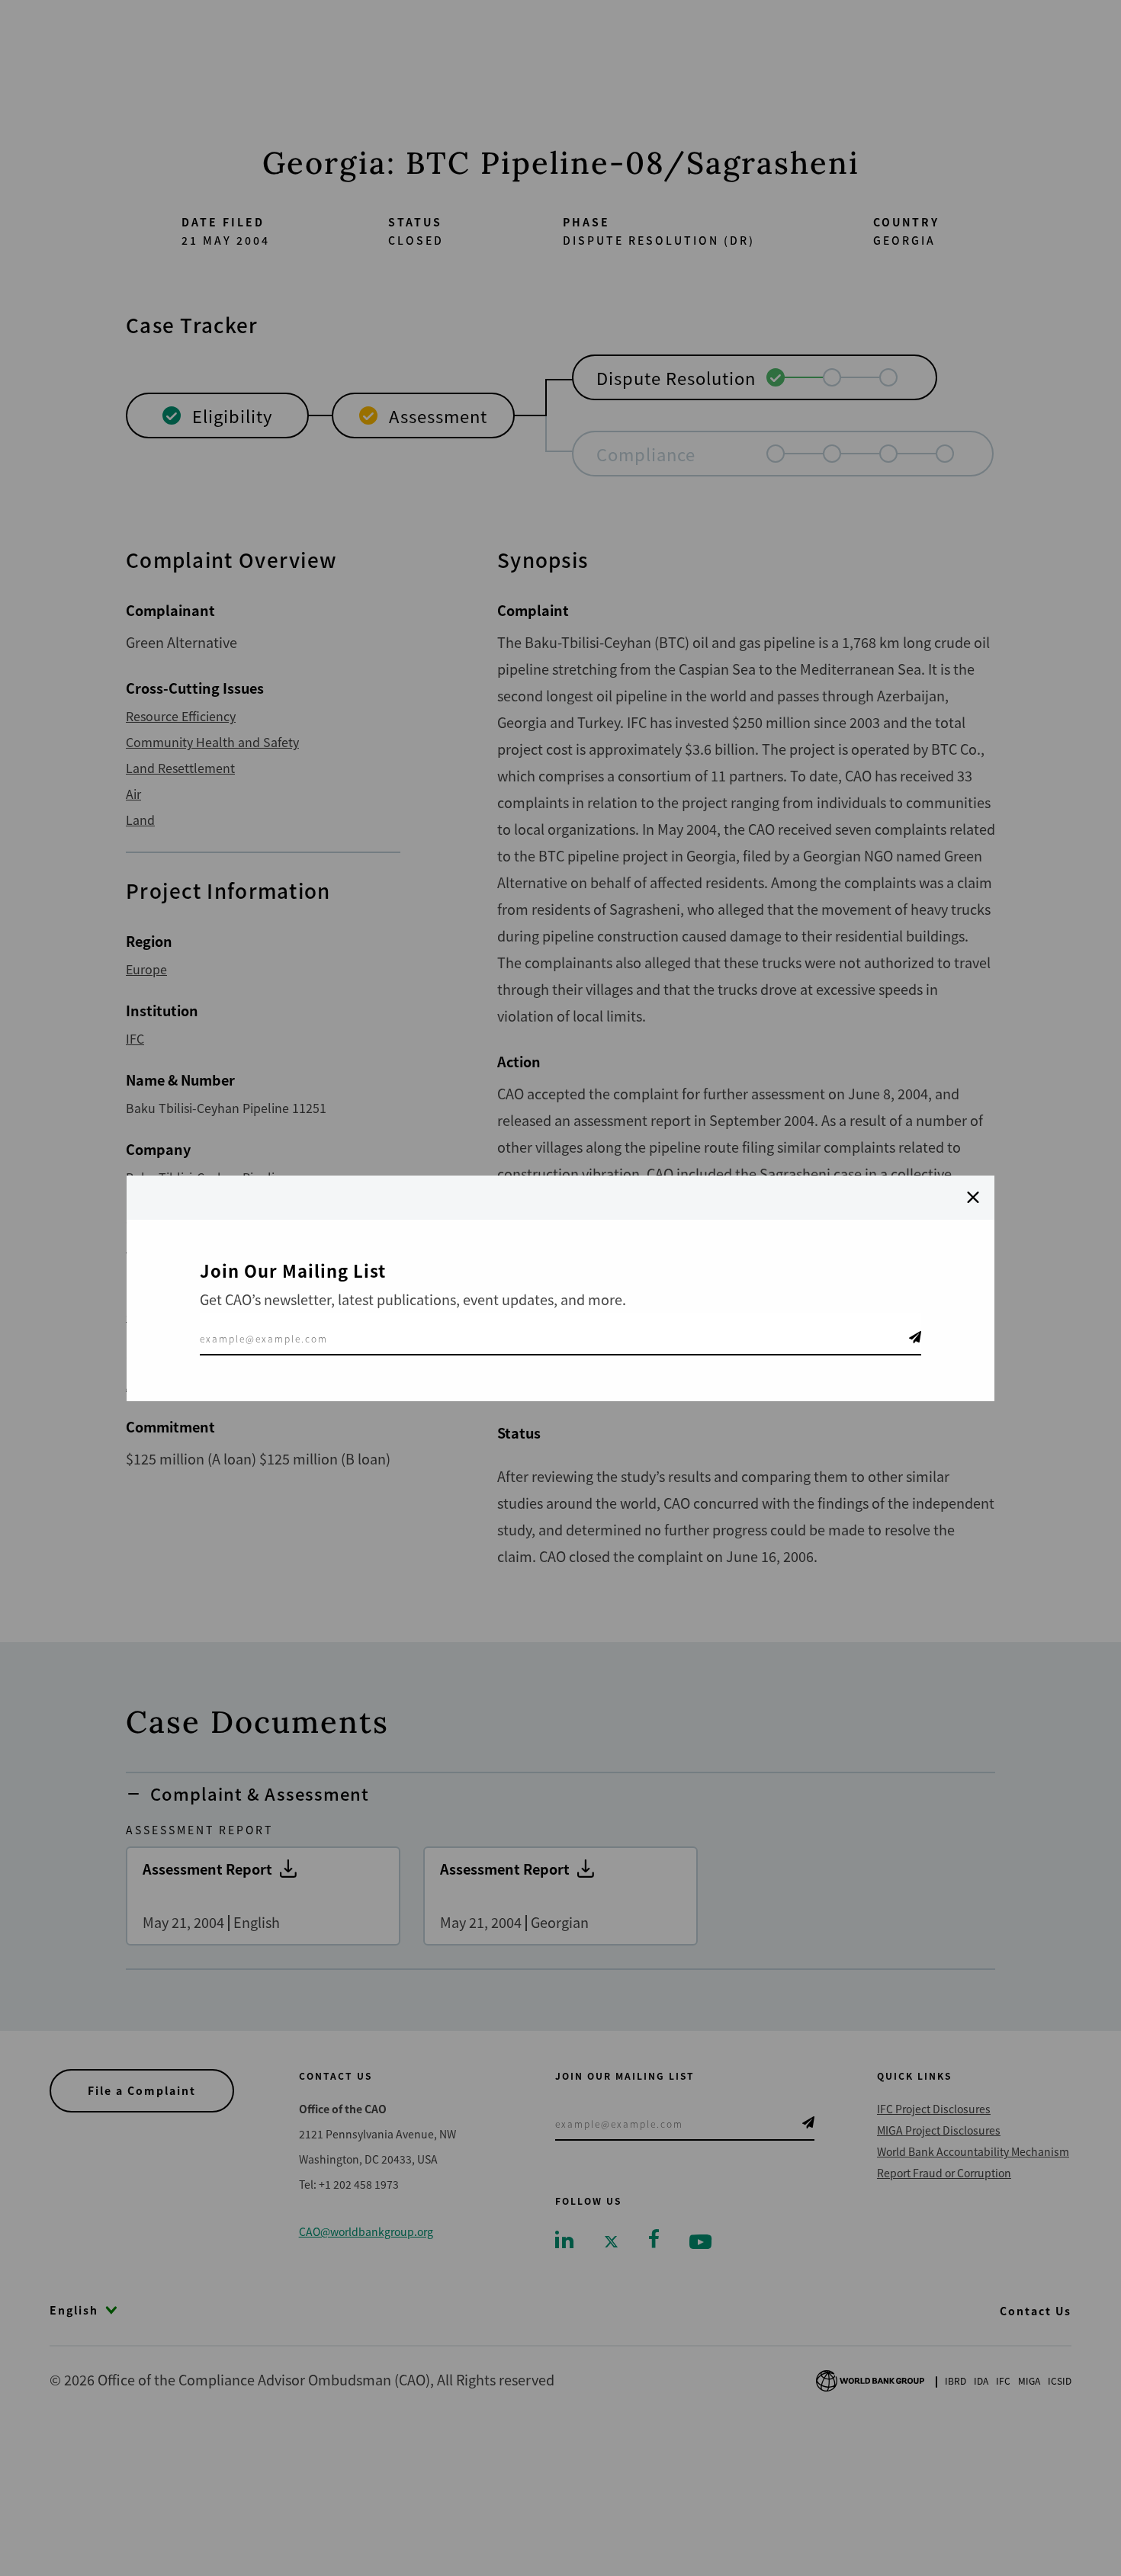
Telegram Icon (915, 1337)
